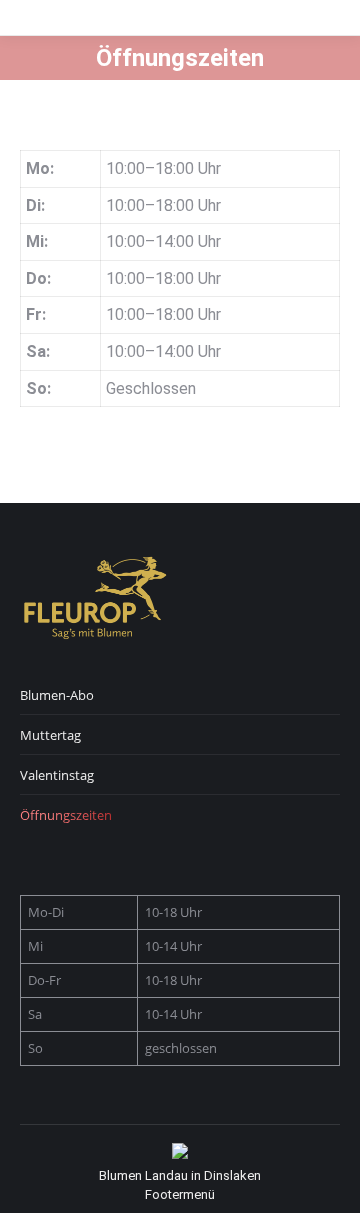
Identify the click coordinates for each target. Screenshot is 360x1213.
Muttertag (50, 735)
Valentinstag (57, 775)
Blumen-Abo (57, 695)
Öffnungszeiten (66, 815)
